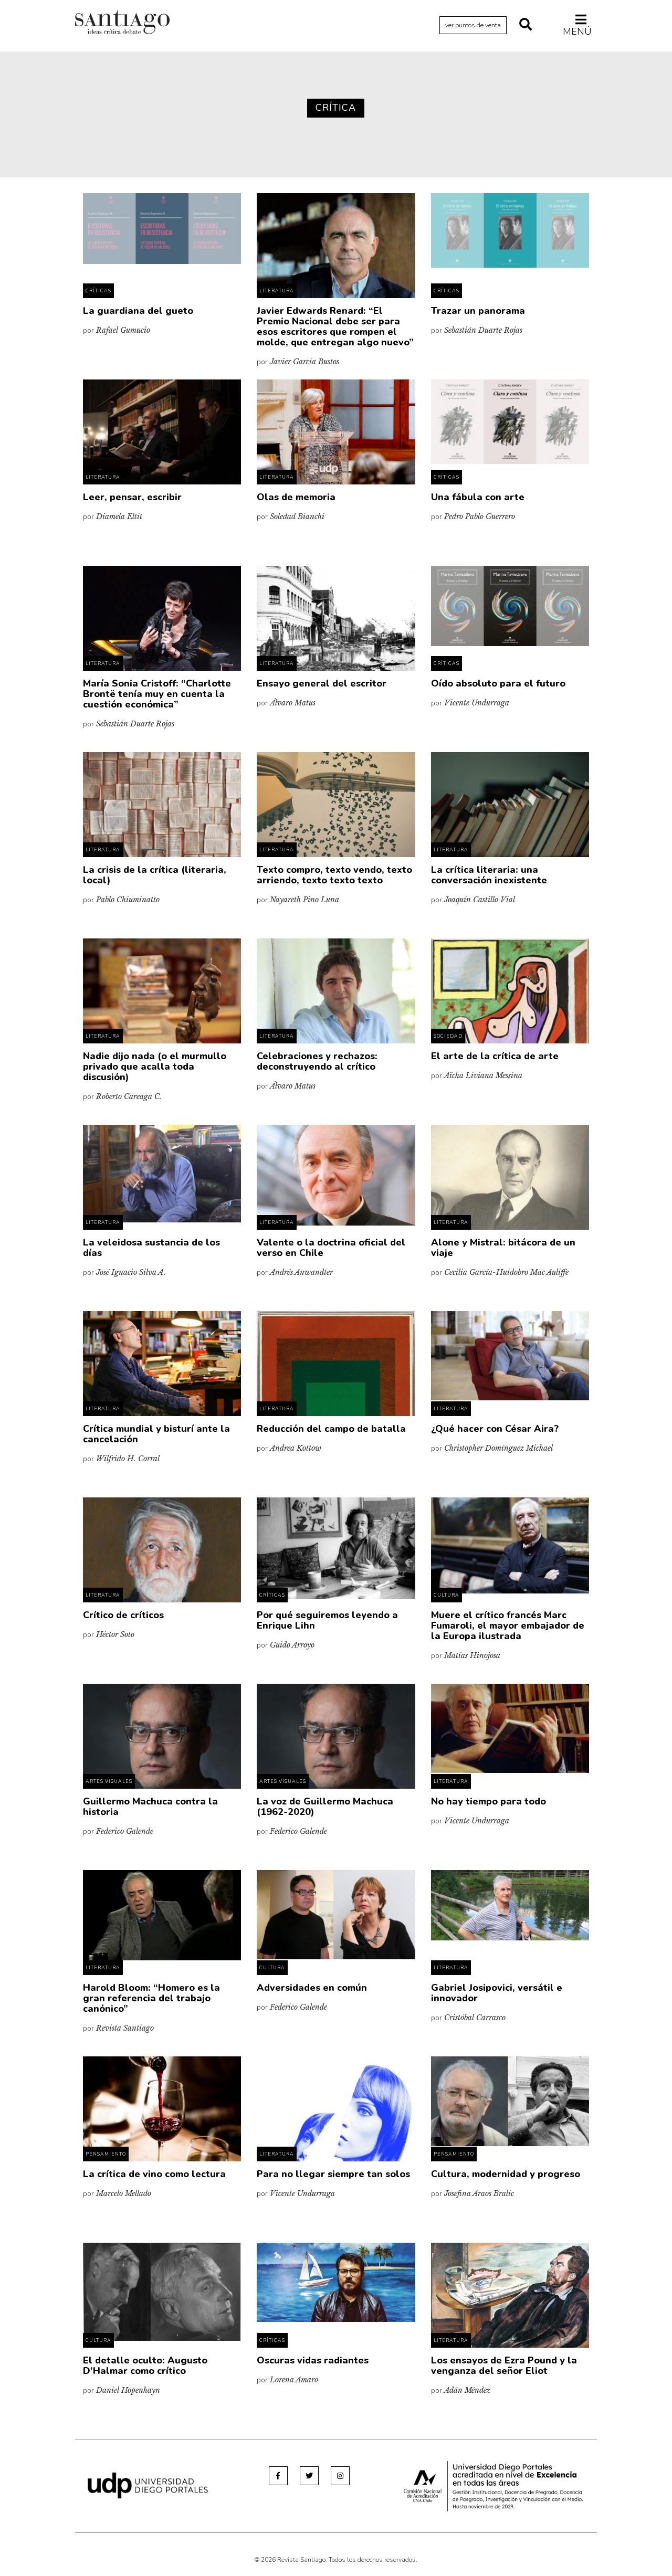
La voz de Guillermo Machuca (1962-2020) (325, 1807)
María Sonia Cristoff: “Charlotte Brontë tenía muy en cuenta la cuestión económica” (157, 694)
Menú (577, 31)
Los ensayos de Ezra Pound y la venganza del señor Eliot (504, 2366)
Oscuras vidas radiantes (313, 2360)
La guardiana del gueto (138, 311)
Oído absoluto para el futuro (498, 683)
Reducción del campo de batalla (331, 1429)
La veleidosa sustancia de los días (151, 1248)
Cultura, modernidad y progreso (506, 2174)
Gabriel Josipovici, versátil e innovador (497, 1993)
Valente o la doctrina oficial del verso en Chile (331, 1248)
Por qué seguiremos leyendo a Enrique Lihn (327, 1620)
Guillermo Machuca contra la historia (150, 1807)
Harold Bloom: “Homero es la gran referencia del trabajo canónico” (151, 1998)
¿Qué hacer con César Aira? (495, 1429)
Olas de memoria (296, 497)
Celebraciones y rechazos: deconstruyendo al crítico (317, 1061)
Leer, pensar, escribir (132, 497)
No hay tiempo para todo (489, 1801)
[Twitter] (309, 2476)
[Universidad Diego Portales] (148, 2485)
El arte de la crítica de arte (495, 1056)
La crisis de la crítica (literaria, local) (155, 875)
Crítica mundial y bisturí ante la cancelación (156, 1434)
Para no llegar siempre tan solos (333, 2174)
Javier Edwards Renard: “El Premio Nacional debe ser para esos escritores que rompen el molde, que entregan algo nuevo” (335, 326)
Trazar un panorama (478, 311)
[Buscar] (526, 25)
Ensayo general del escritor (322, 683)
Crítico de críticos (123, 1615)
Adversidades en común (312, 1988)
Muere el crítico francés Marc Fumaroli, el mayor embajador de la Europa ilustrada (508, 1625)
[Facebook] (278, 2476)
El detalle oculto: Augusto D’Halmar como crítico (145, 2366)
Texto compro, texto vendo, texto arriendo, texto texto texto (334, 875)
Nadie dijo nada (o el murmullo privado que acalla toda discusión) (155, 1067)
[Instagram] (340, 2476)
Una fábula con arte (478, 497)
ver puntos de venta (473, 25)
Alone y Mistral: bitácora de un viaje (503, 1248)
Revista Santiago (122, 24)
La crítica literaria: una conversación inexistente (489, 875)
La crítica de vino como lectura (154, 2174)
